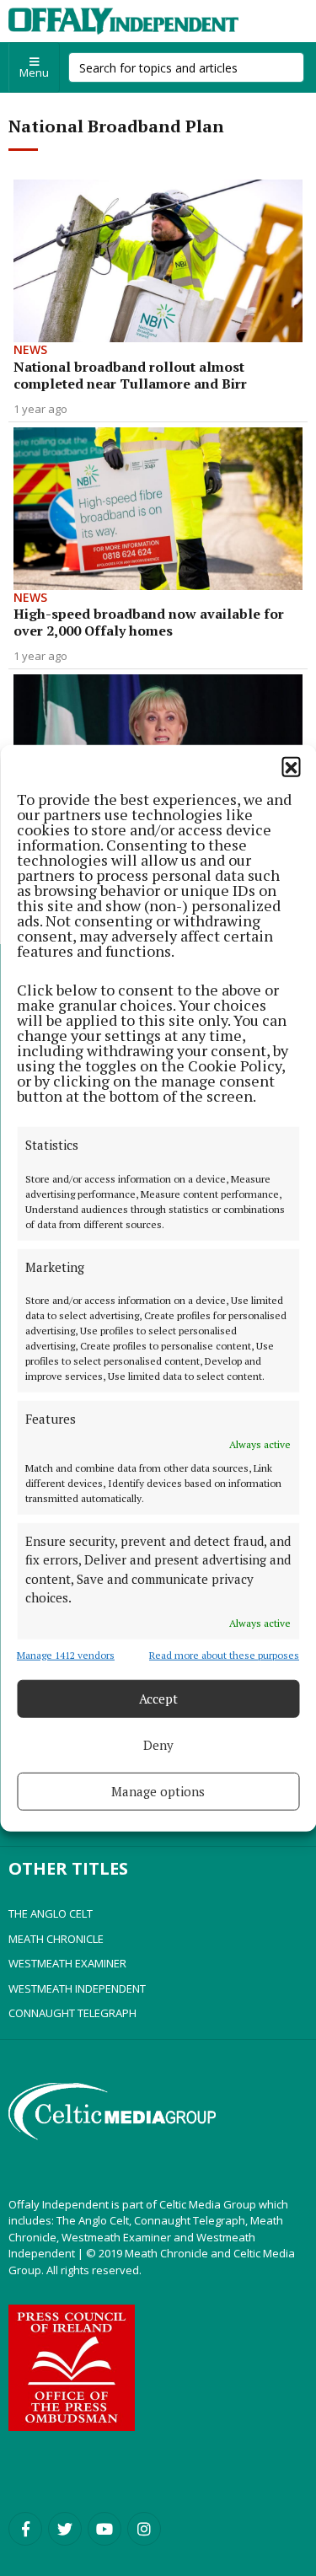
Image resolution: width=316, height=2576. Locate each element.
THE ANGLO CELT (51, 1913)
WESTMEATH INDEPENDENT (77, 1988)
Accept (158, 1699)
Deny (158, 1745)
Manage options (158, 1791)
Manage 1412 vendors (66, 1654)
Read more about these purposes (224, 1654)
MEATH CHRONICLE (56, 1939)
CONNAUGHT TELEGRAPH (72, 2013)
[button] (291, 766)
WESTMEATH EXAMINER (67, 1963)
